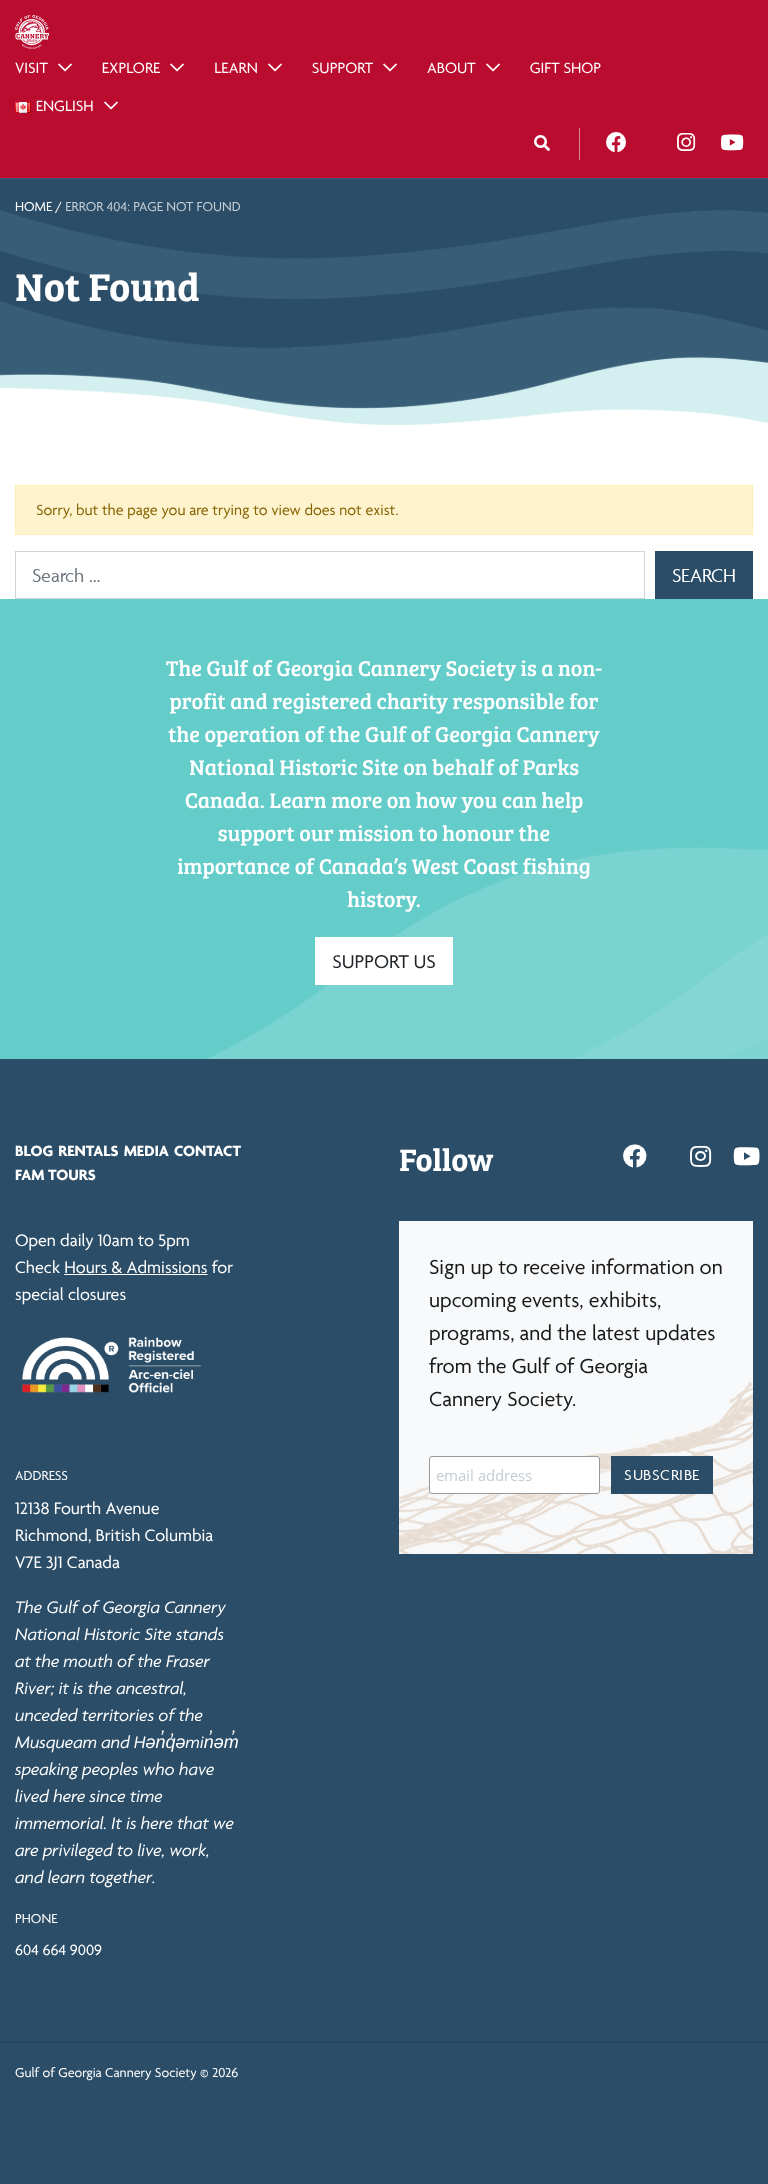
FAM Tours (55, 1174)
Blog (34, 1150)
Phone (36, 1919)
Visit (31, 67)
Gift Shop (565, 67)
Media (146, 1150)
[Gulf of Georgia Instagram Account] (686, 143)
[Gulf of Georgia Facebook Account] (616, 143)
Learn (236, 67)
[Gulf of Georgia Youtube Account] (731, 143)
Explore (131, 67)
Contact (207, 1150)
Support (342, 67)
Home (33, 207)
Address (41, 1476)
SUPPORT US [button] (384, 961)
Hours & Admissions (135, 1267)
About (451, 67)
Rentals (88, 1150)
